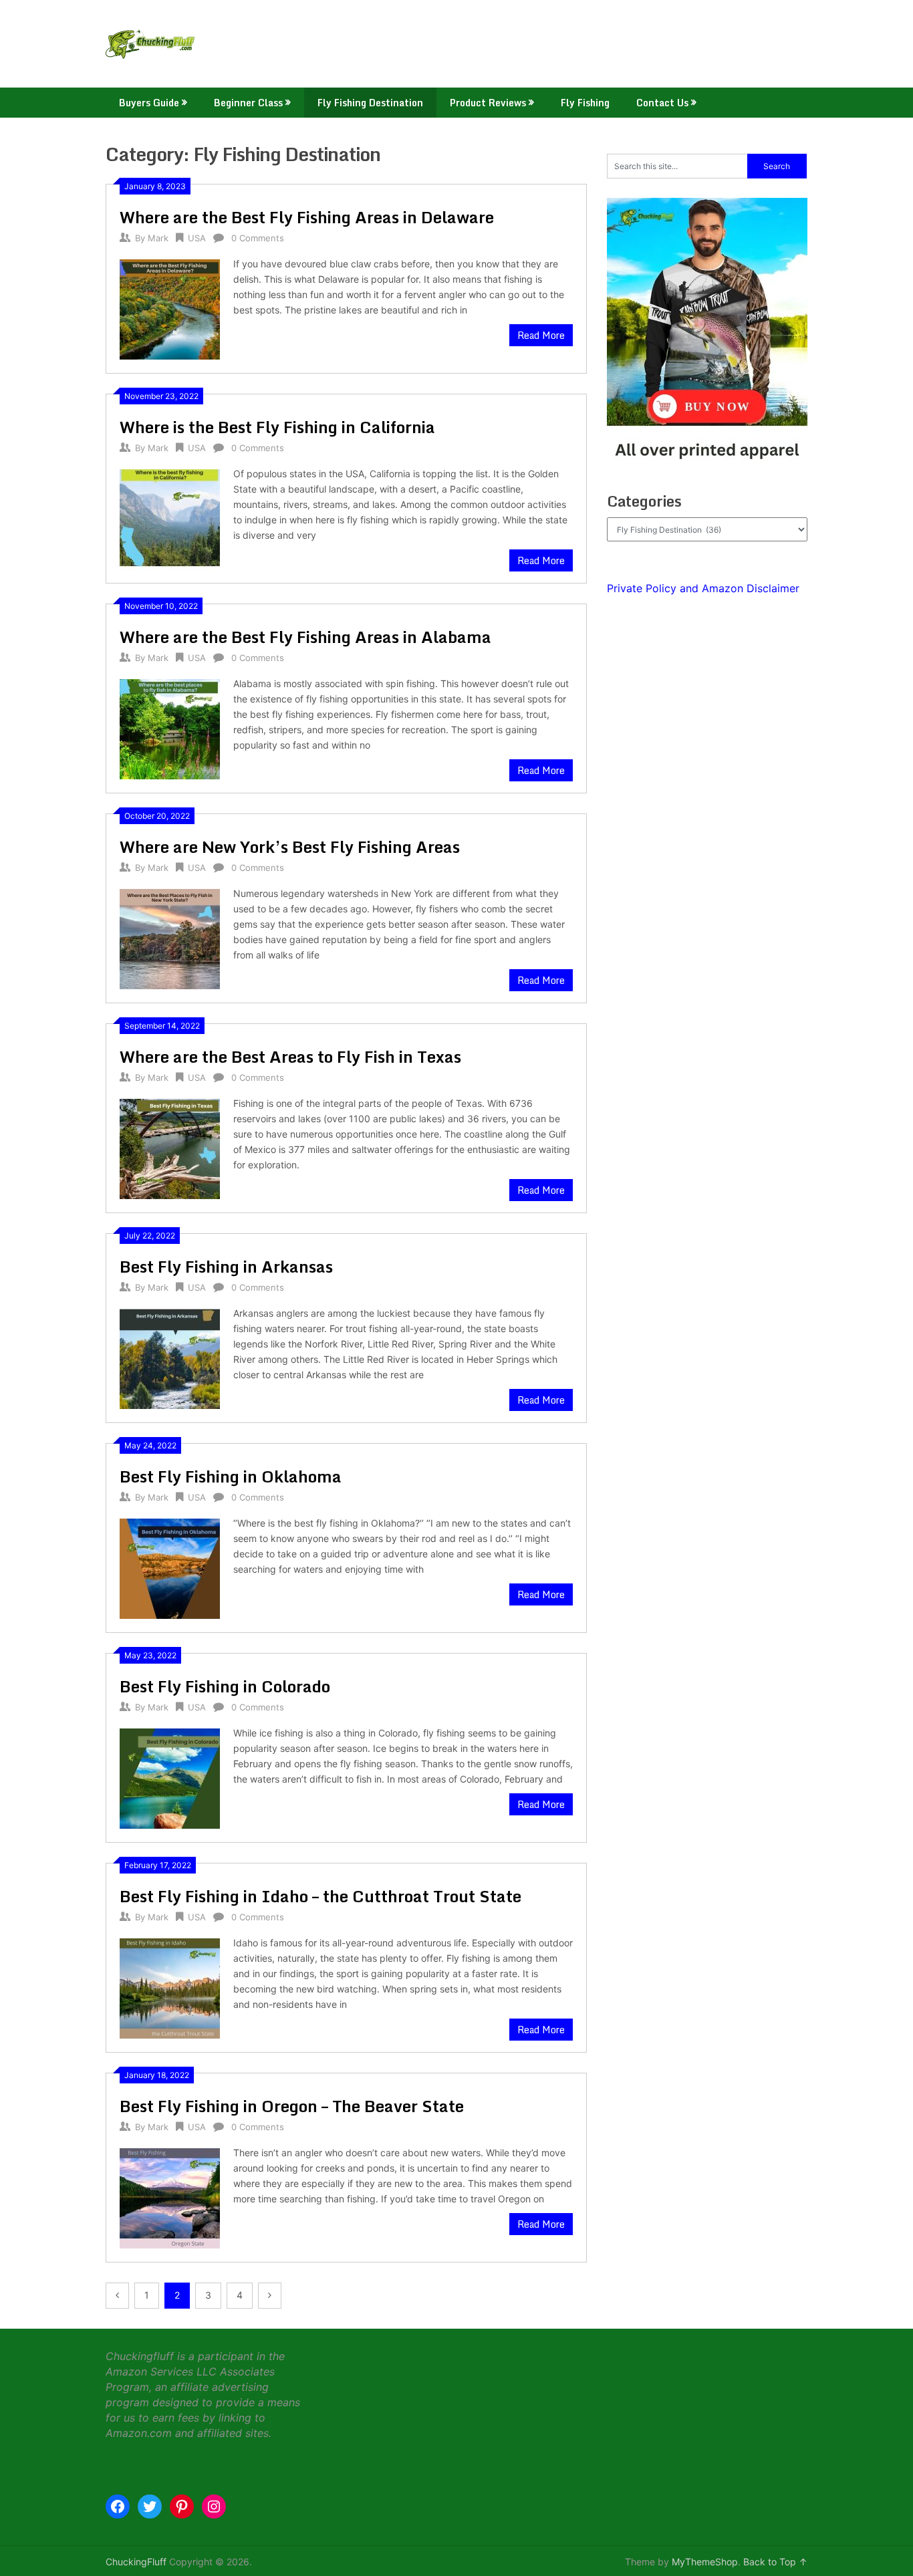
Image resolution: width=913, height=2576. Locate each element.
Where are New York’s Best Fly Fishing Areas (290, 847)
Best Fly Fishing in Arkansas (226, 1266)
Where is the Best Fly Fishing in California (277, 427)
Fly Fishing (585, 103)
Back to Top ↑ (775, 2562)
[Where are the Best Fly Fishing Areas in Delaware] (170, 308)
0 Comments (258, 238)
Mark (158, 238)
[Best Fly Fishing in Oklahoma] (170, 1567)
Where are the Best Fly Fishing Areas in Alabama (305, 637)
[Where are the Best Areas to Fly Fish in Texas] (170, 1147)
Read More (541, 335)
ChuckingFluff (136, 2562)
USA (197, 238)
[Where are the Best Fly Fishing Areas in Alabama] (170, 728)
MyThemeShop (705, 2562)
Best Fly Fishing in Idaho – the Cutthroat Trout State (320, 1896)
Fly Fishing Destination (370, 103)
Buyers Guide (149, 103)
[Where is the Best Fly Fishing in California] (170, 518)
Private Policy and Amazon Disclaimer (703, 588)
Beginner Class (248, 103)
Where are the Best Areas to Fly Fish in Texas (290, 1056)
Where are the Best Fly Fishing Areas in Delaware (307, 217)
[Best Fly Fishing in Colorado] (170, 1777)
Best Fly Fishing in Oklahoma (231, 1476)
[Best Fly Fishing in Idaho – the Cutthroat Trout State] (170, 1987)
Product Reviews (488, 103)
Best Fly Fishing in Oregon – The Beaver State (292, 2106)
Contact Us (662, 103)
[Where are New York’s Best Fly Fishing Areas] (170, 937)
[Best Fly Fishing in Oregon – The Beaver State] (170, 2197)
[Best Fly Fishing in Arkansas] (170, 1357)
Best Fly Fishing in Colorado (225, 1686)
